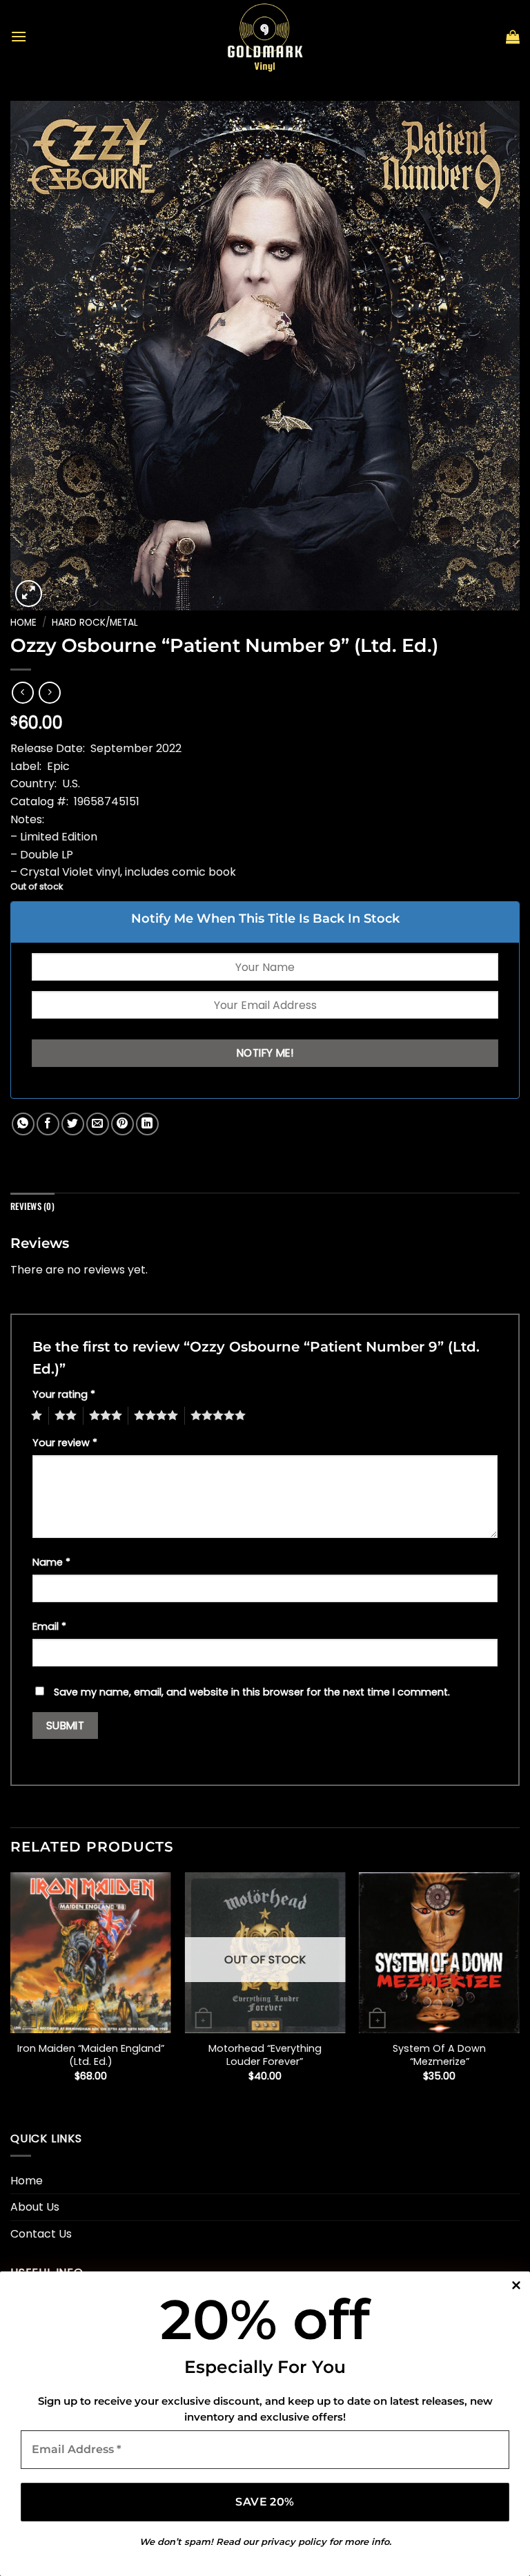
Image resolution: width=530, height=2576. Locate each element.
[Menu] (19, 36)
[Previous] (11, 1989)
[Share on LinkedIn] (147, 1124)
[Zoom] (29, 594)
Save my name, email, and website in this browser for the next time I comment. (252, 1692)
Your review (65, 1443)
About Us (35, 2207)
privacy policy (294, 2541)
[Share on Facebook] (48, 1124)
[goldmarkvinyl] (265, 37)
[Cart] (513, 37)
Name (51, 1562)
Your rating (64, 1394)
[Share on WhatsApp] (23, 1124)
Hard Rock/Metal (95, 623)
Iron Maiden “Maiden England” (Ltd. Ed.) (91, 2055)
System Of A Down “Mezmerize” (439, 2055)
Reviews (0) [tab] (32, 1206)
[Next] (519, 1989)
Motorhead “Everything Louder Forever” (265, 2055)
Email (49, 1626)
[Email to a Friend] (98, 1124)
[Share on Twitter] (73, 1124)
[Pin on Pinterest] (122, 1124)
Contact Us (41, 2234)
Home (23, 623)
